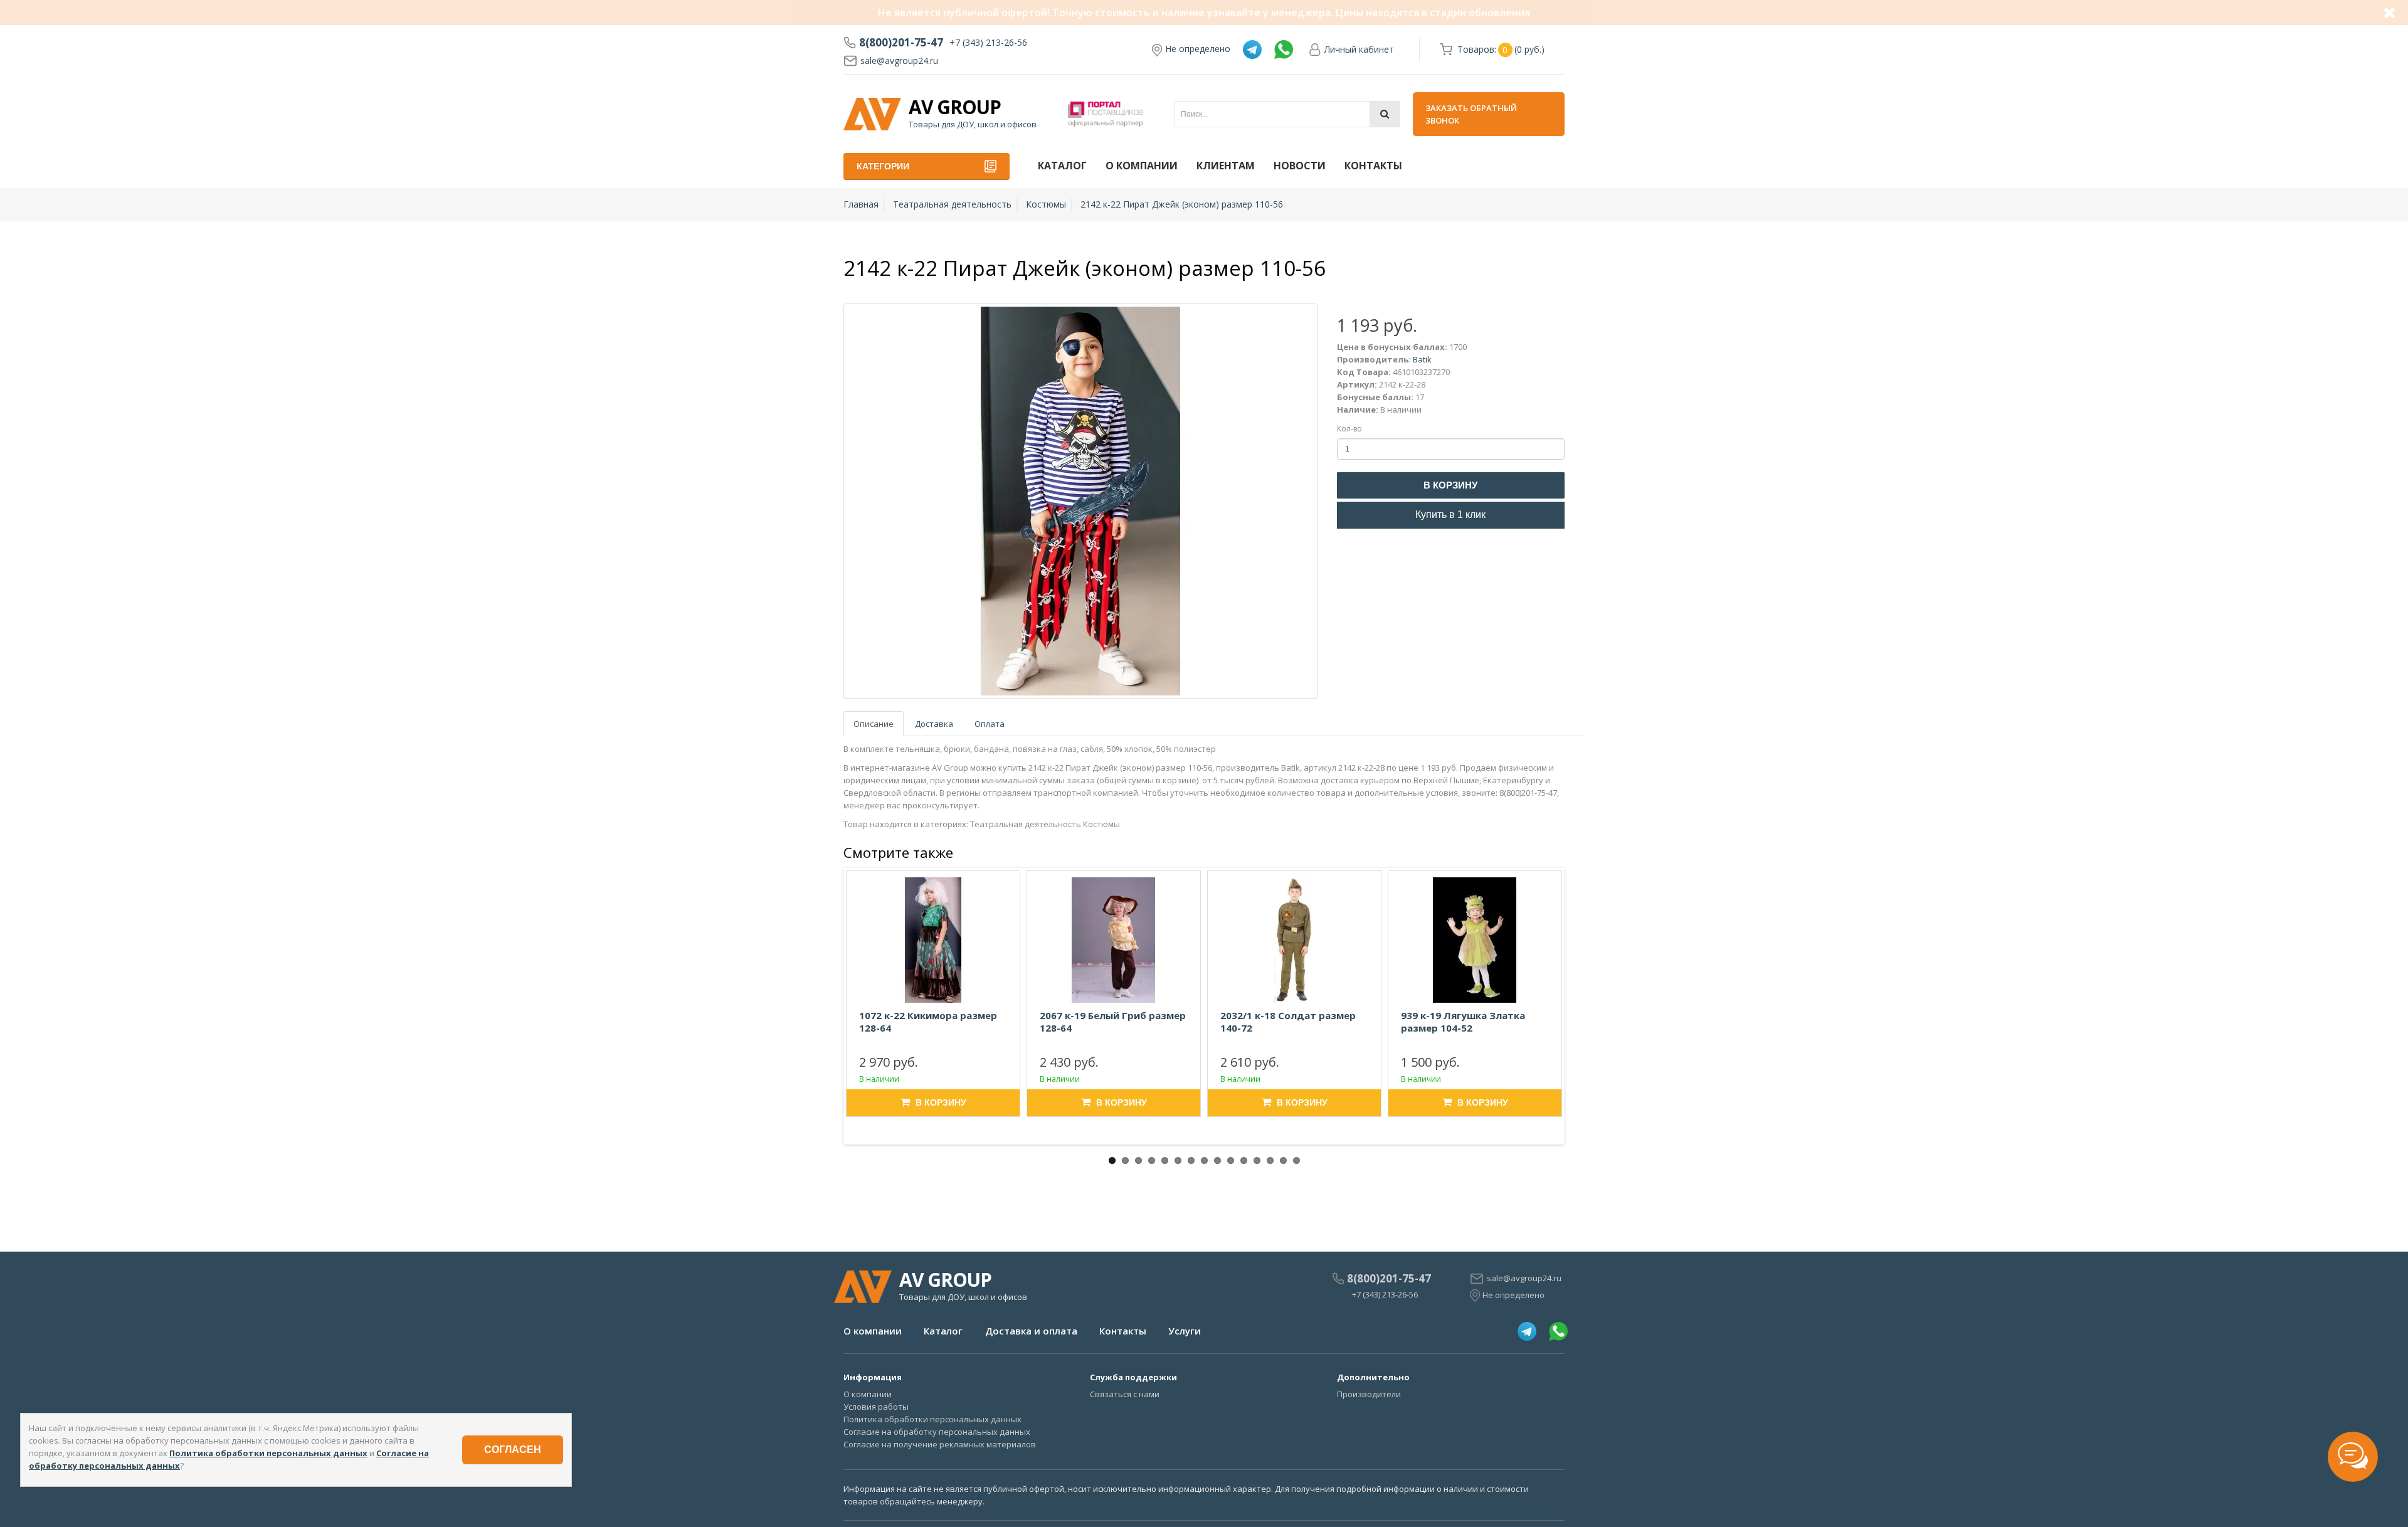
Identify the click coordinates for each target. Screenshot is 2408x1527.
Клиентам (1226, 166)
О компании (1142, 166)
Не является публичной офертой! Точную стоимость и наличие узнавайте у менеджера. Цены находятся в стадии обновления (1204, 13)
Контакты (1373, 166)
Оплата (990, 724)
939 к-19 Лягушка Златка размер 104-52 (1463, 1022)
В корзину (1450, 485)
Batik (1422, 359)
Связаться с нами (1125, 1394)
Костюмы (1046, 204)
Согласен (513, 1450)
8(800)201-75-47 (901, 43)
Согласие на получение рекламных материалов (940, 1444)
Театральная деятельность (952, 204)
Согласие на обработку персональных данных (937, 1432)
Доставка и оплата (1031, 1331)
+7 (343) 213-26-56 (988, 42)
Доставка (934, 724)
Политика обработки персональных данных (932, 1419)
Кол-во (1349, 429)
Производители (1369, 1394)
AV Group (955, 107)
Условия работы (876, 1407)
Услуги (1185, 1331)
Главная (861, 204)
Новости (1300, 166)
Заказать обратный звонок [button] (1471, 114)
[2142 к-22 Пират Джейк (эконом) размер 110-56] (1081, 501)
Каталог (1062, 166)
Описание (874, 724)
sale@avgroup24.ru (899, 61)
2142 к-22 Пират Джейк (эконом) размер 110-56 (1182, 204)
